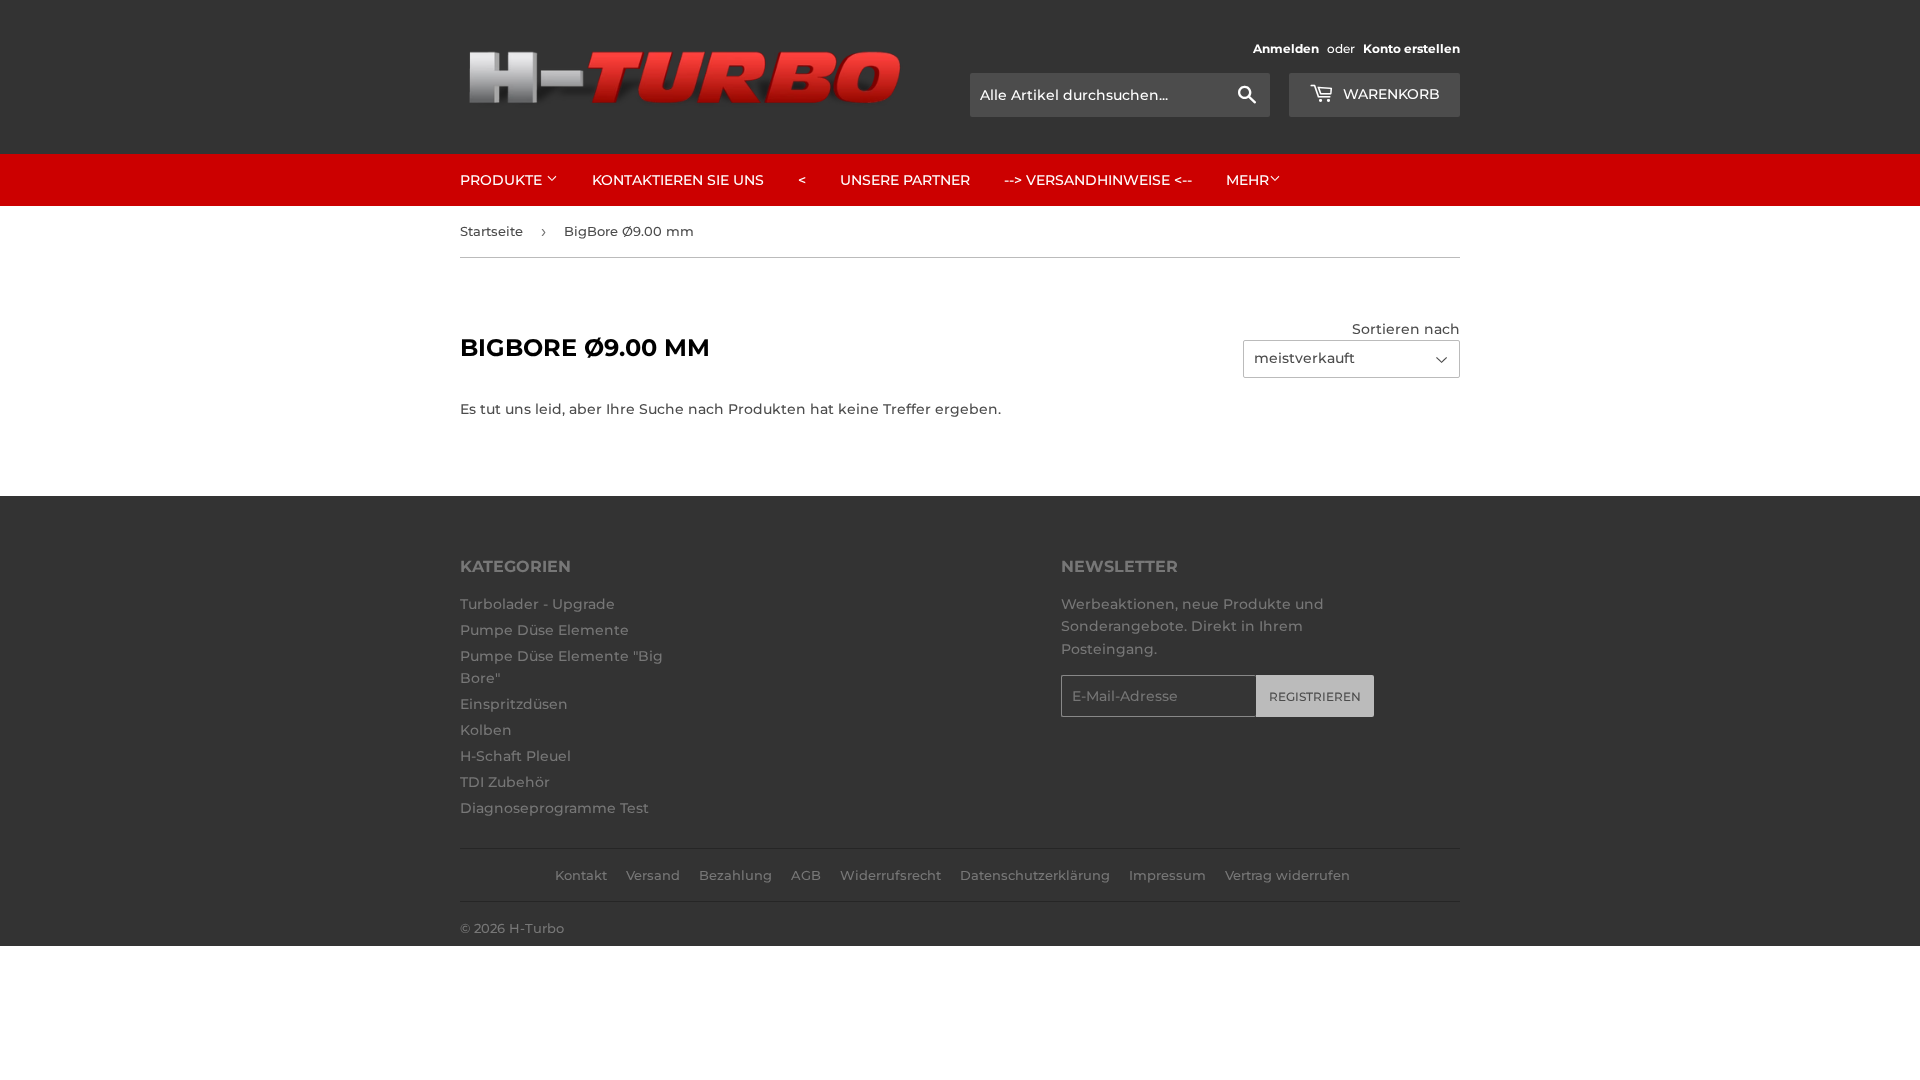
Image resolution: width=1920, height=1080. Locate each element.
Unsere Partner (905, 180)
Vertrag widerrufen (1287, 875)
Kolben (486, 730)
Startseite (491, 231)
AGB (806, 875)
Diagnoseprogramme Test (554, 808)
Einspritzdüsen (514, 704)
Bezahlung (735, 875)
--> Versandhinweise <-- (1098, 180)
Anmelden (1286, 48)
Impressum (1167, 875)
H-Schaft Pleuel (515, 756)
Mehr (1247, 180)
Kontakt (581, 875)
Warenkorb (1389, 94)
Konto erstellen (1411, 48)
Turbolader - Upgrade (537, 604)
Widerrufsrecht (890, 875)
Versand (653, 875)
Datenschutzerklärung (1035, 875)
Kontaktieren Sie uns (678, 180)
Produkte (503, 180)
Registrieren (1315, 696)
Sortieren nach (1406, 329)
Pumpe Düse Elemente (544, 630)
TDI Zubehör (505, 782)
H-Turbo (536, 928)
